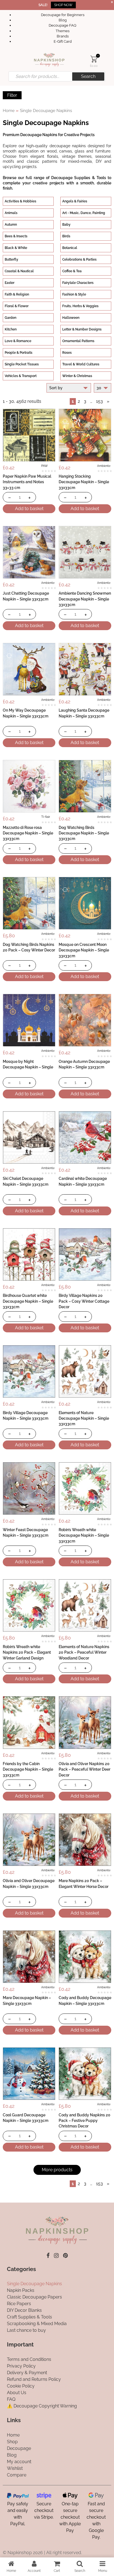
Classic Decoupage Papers (34, 2297)
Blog (63, 20)
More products (57, 2170)
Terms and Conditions (29, 2359)
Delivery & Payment (27, 2373)
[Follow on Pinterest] (65, 2256)
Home (9, 110)
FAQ (11, 2399)
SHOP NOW (63, 5)
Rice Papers (19, 2304)
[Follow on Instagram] (56, 2256)
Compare (17, 2475)
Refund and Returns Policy (34, 2379)
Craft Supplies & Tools (29, 2317)
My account (19, 2462)
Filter (12, 95)
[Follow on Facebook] (48, 2256)
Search (88, 76)
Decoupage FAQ (63, 25)
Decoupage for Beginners (63, 15)
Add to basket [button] (29, 509)
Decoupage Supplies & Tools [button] (79, 178)
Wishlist (15, 2468)
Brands (63, 36)
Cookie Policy (21, 2386)
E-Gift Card (63, 41)
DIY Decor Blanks (24, 2311)
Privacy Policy (21, 2366)
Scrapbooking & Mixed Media (37, 2324)
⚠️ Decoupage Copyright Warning (42, 2406)
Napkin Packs (21, 2291)
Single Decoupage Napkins (34, 2284)
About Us (17, 2393)
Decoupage (19, 2448)
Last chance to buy (26, 2331)
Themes (63, 31)
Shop (12, 2442)
